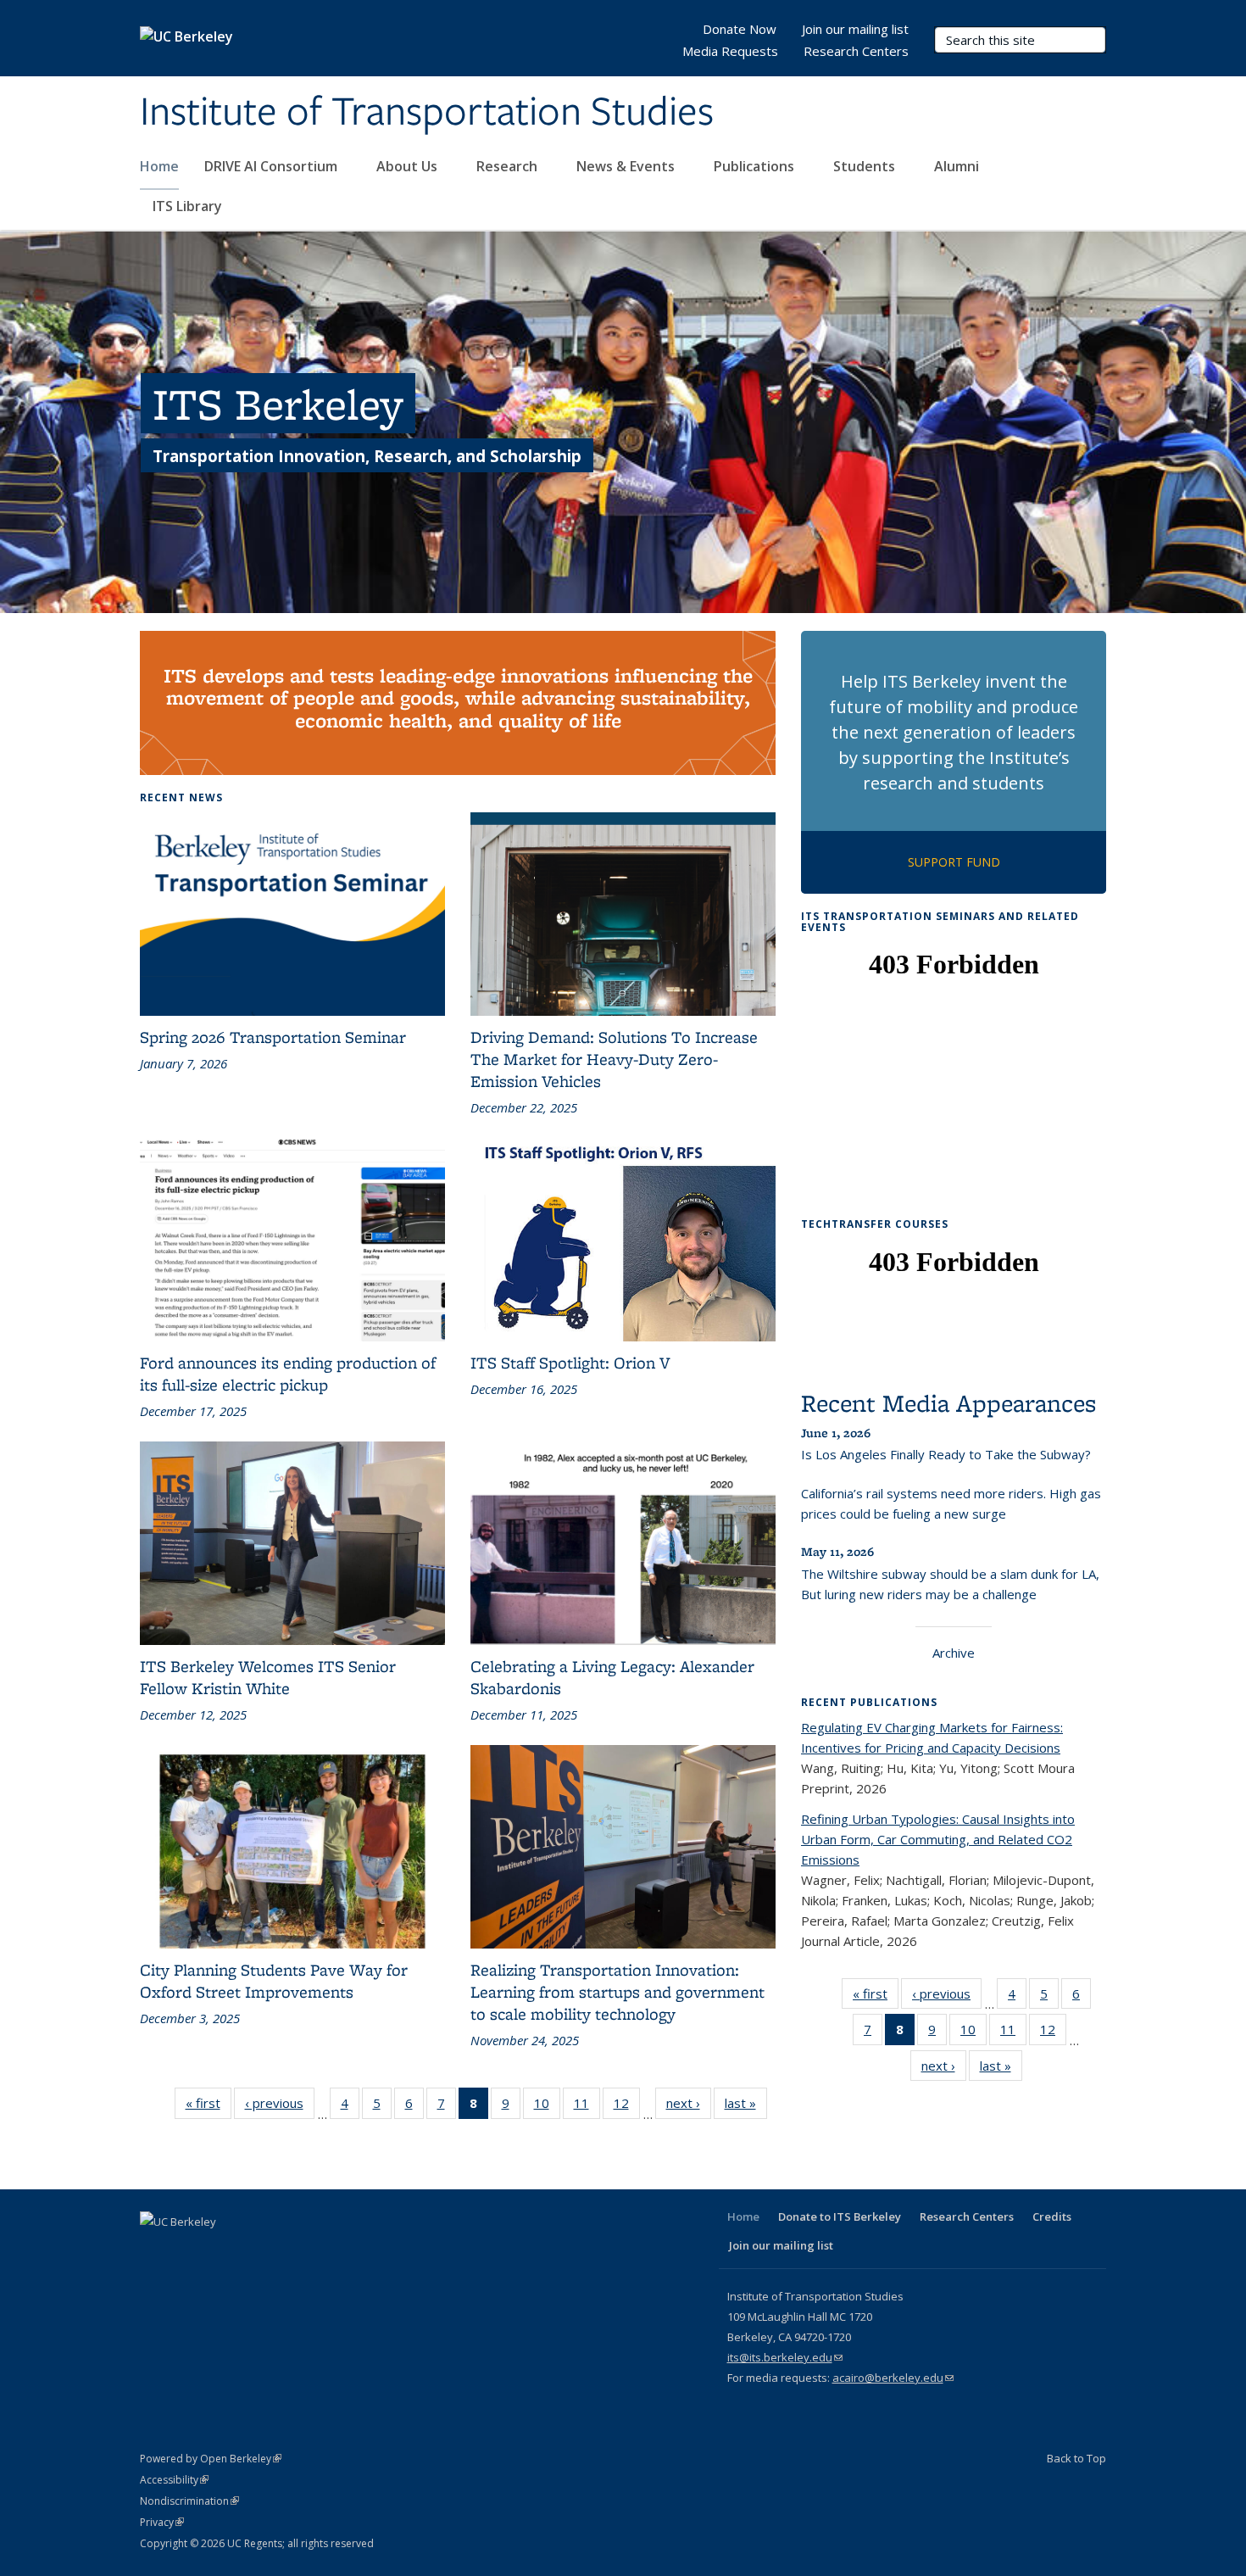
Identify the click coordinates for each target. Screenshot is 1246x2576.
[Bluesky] (320, 2250)
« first (209, 2107)
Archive (954, 1653)
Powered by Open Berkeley (211, 2459)
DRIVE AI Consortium (273, 166)
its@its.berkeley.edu (785, 2357)
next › (689, 2107)
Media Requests (730, 51)
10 (547, 2107)
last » (746, 2107)
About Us (409, 166)
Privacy (162, 2522)
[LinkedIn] (221, 2250)
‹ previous (280, 2107)
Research (509, 166)
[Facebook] (155, 2250)
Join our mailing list (855, 29)
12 (627, 2107)
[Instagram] (287, 2250)
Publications (756, 166)
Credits (1052, 2216)
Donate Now (740, 29)
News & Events (627, 166)
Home (159, 166)
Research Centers (856, 51)
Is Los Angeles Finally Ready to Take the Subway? (946, 1454)
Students (866, 166)
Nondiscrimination (189, 2501)
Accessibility (174, 2480)
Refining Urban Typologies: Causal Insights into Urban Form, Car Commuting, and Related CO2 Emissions (938, 1839)
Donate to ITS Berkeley (840, 2216)
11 (587, 2107)
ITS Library (189, 206)
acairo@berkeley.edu (893, 2378)
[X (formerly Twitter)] (188, 2250)
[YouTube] (254, 2250)
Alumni (958, 166)
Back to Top (1076, 2458)
